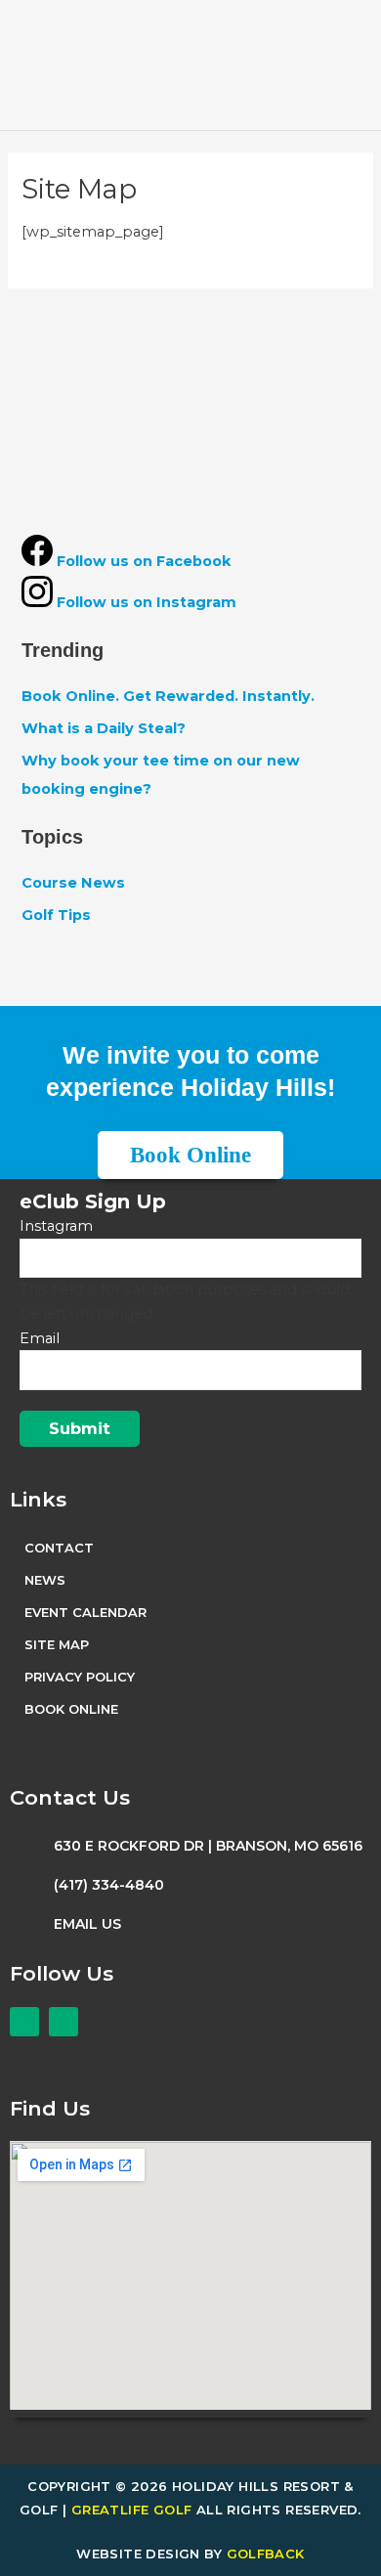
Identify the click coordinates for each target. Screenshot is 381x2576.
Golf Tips (56, 915)
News (45, 1580)
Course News (73, 883)
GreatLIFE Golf (132, 2510)
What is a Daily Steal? (104, 728)
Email (40, 1338)
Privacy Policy (80, 1677)
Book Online (71, 1709)
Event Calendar (85, 1612)
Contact (59, 1548)
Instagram (56, 1226)
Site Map (57, 1644)
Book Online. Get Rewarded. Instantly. (168, 696)
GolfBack (266, 2554)
